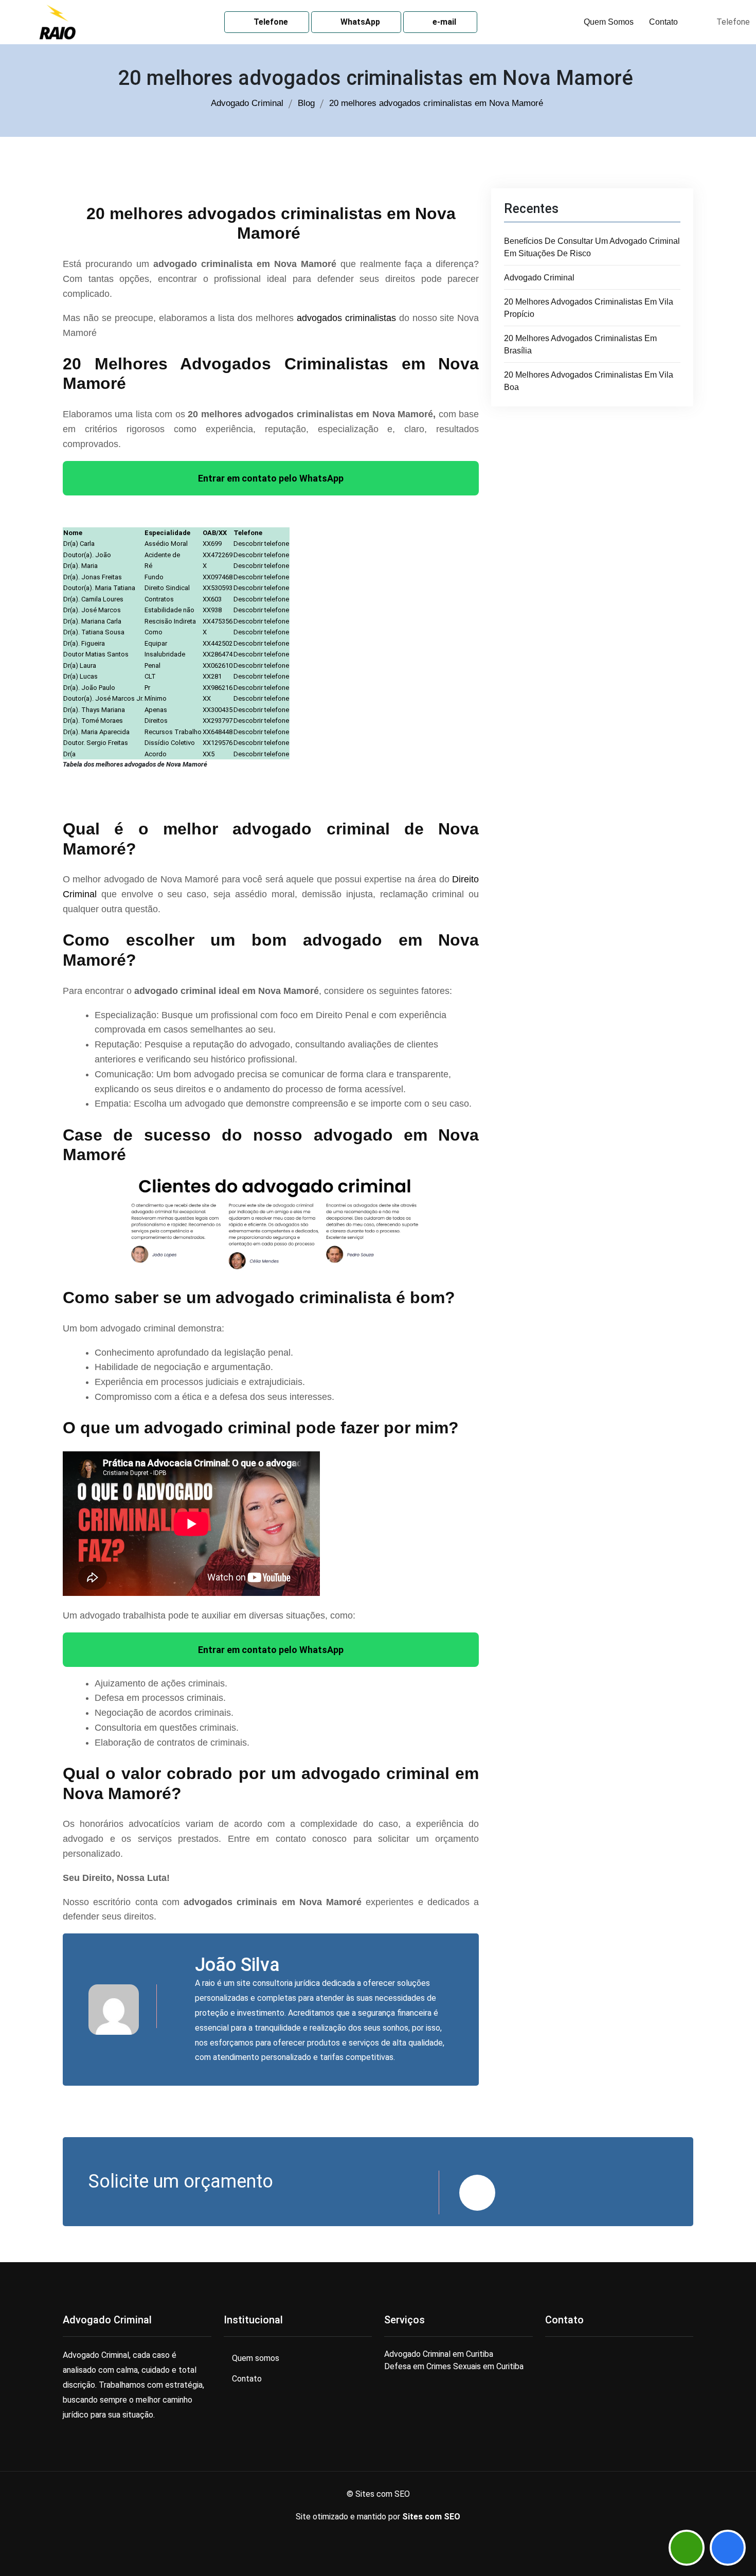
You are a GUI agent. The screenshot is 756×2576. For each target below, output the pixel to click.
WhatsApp (359, 22)
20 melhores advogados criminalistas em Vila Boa (589, 381)
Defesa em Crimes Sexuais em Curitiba (454, 2366)
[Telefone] (728, 2548)
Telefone (270, 22)
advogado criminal (539, 278)
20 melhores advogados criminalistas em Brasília (580, 344)
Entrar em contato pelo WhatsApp (271, 478)
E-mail (443, 22)
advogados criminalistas (346, 318)
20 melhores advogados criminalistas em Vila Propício (589, 308)
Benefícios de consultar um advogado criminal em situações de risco (592, 247)
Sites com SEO (431, 2517)
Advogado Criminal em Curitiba (439, 2354)
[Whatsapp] (687, 2548)
